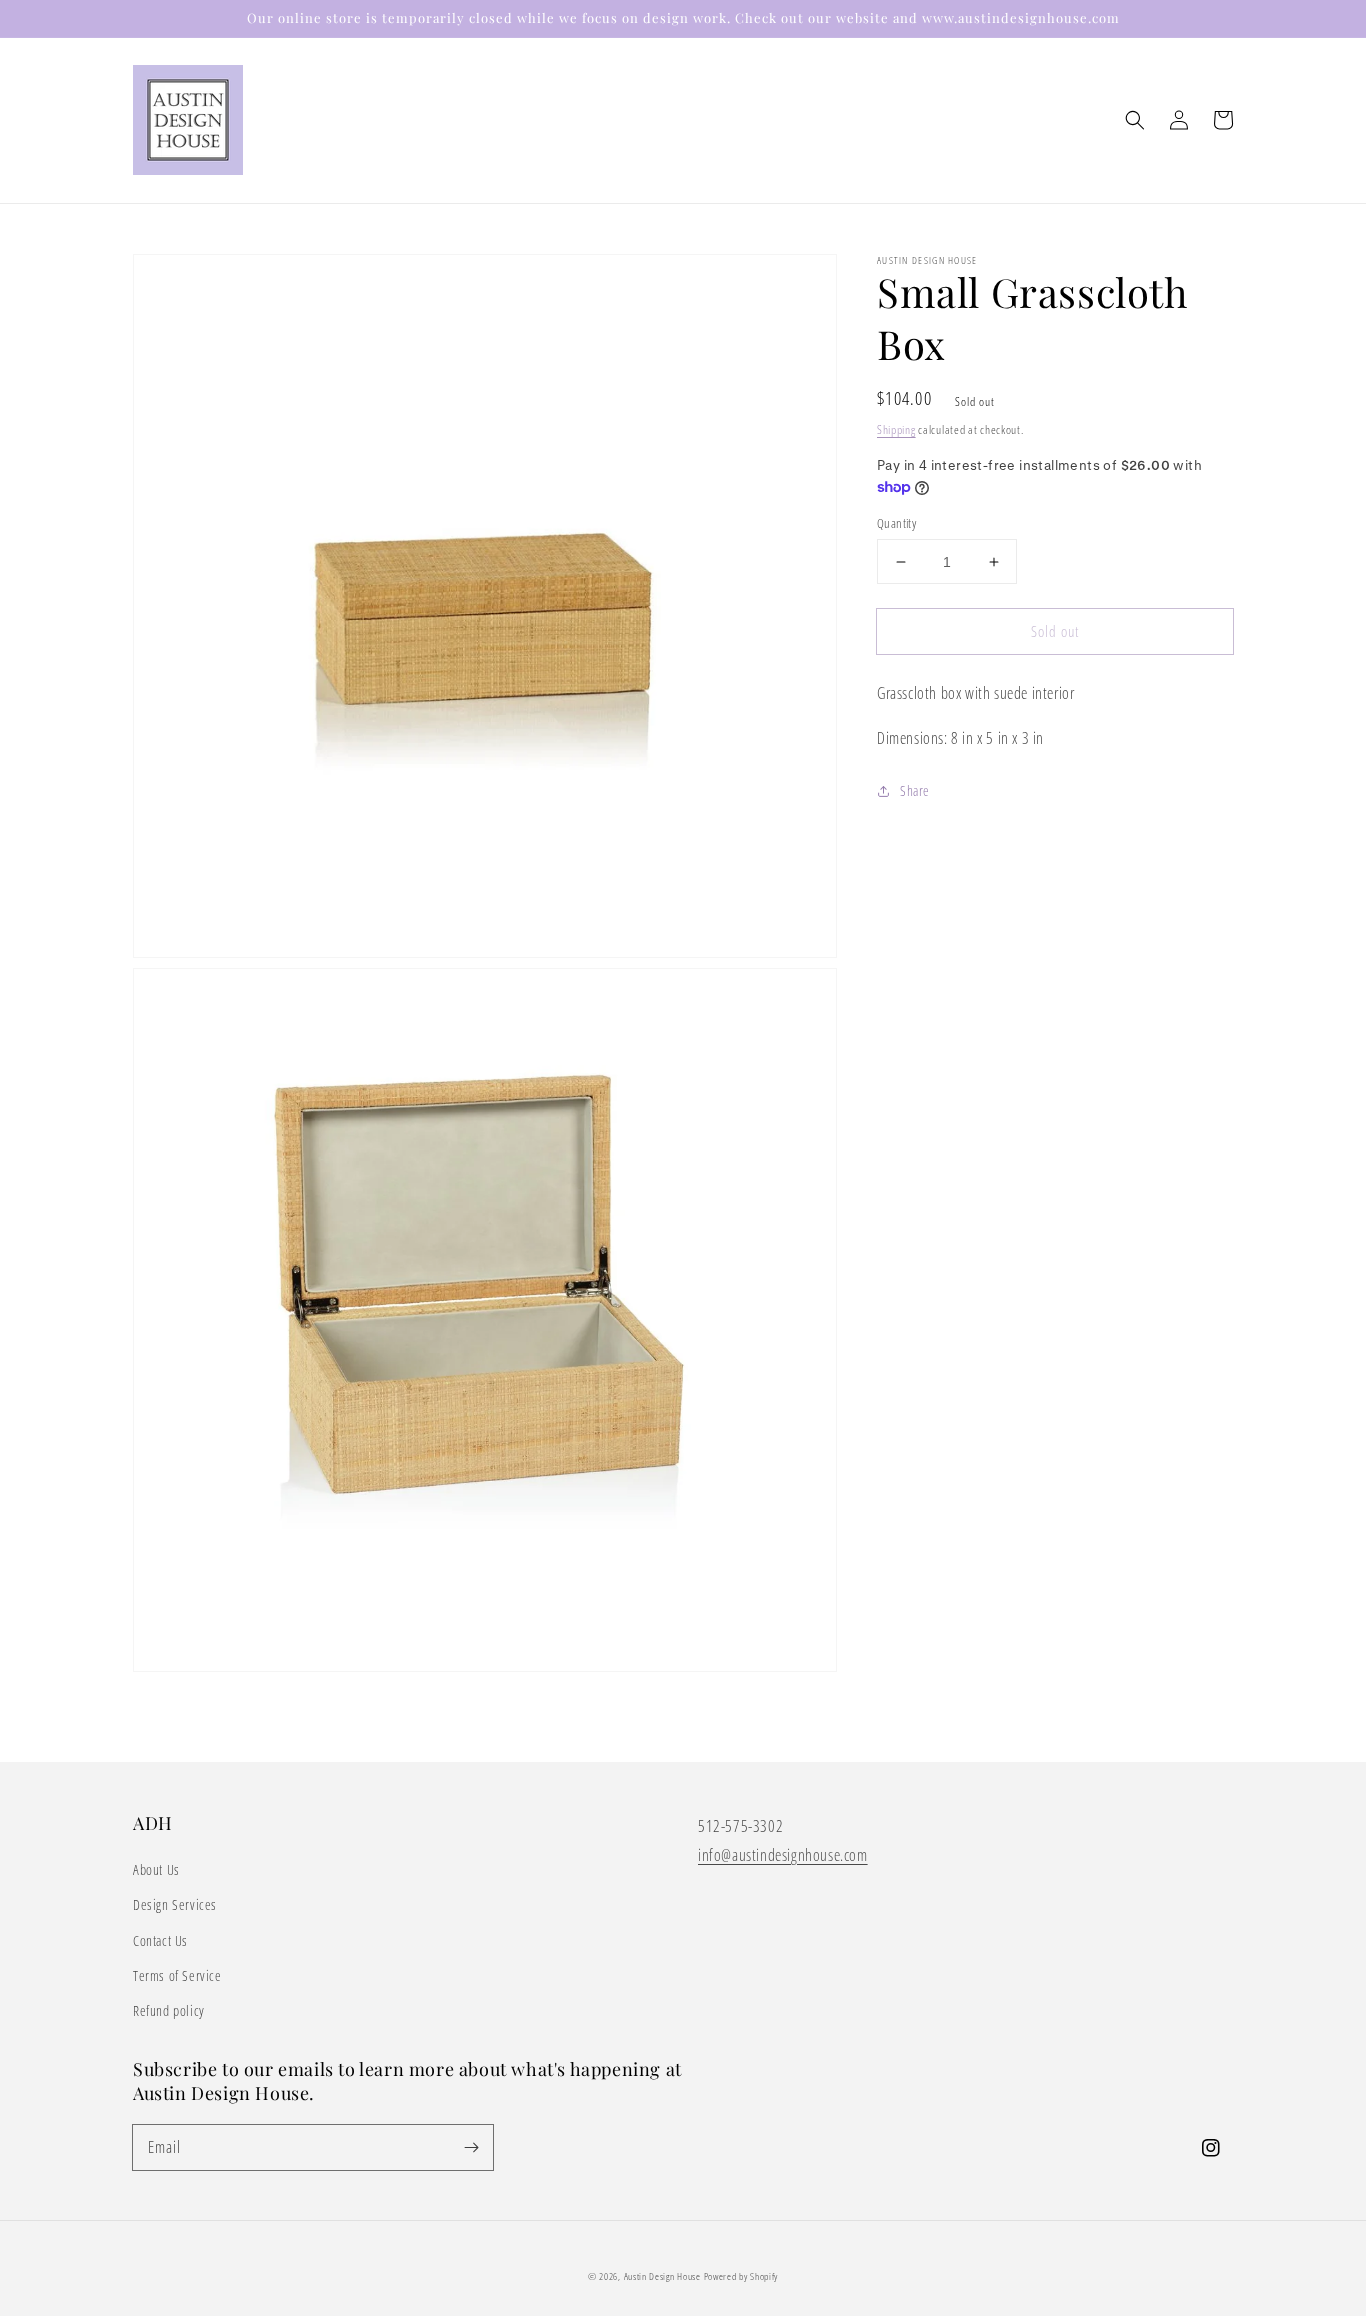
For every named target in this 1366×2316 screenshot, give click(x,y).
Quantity (896, 523)
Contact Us (160, 1940)
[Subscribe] (471, 2147)
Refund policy (169, 2010)
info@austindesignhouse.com (783, 1855)
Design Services (175, 1904)
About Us (156, 1869)
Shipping (896, 429)
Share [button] (915, 790)
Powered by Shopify (741, 2276)
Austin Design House (664, 2276)
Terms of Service (177, 1975)
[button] (1135, 120)
